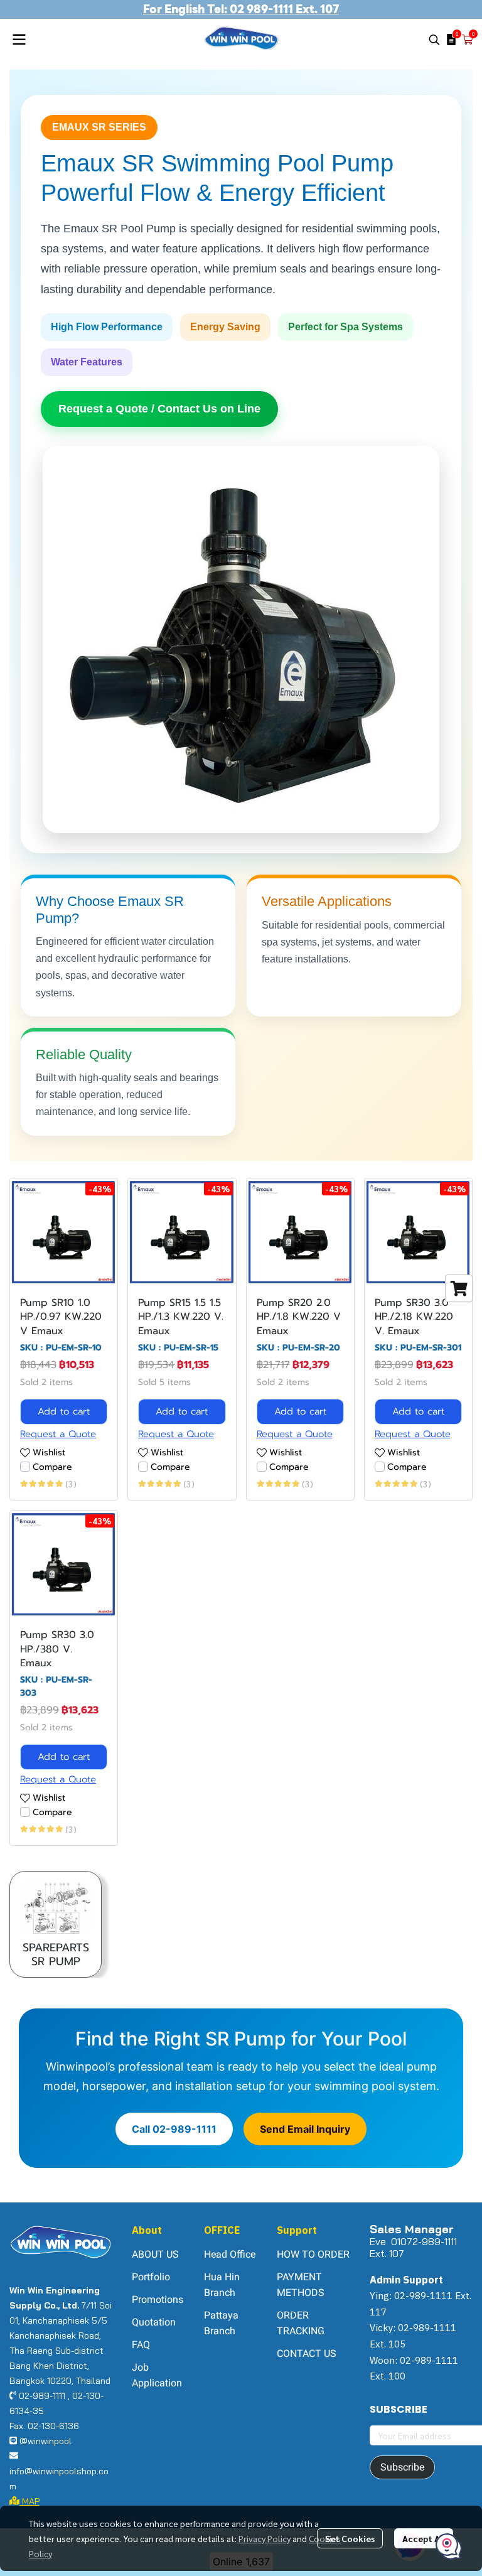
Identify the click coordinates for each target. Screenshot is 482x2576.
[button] (434, 40)
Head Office (230, 2254)
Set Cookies (350, 2538)
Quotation (154, 2322)
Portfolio (151, 2277)
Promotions (158, 2299)
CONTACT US (307, 2353)
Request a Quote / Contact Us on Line (159, 409)
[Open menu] (19, 40)
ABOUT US (155, 2254)
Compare (52, 1467)
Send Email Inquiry (305, 2129)
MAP (29, 2501)
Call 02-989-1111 (174, 2129)
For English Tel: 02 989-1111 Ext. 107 (241, 9)
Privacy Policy (265, 2538)
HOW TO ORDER (313, 2254)
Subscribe (402, 2467)
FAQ (141, 2345)
